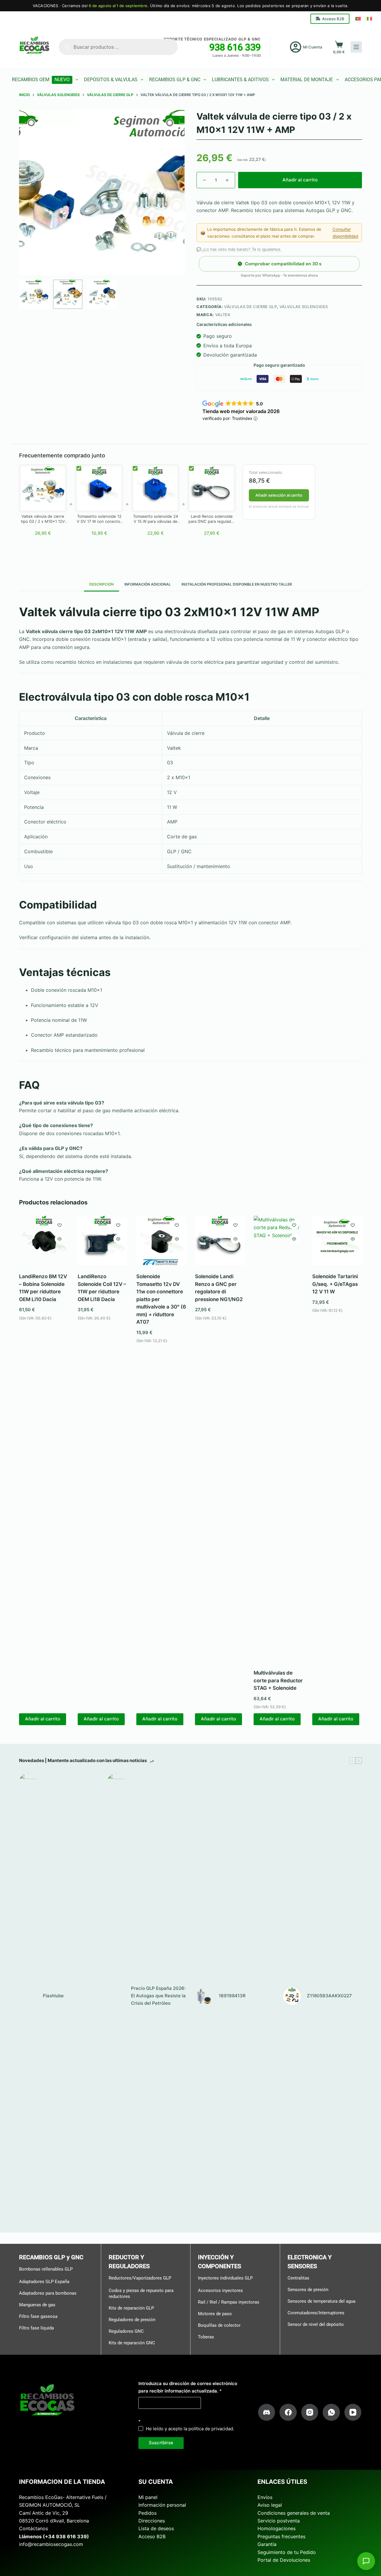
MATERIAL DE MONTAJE (307, 80)
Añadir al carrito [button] (43, 1719)
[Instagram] (310, 2412)
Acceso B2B (333, 19)
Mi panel (148, 2497)
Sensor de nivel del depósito (316, 2324)
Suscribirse (161, 2443)
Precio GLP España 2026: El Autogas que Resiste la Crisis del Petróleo (158, 1996)
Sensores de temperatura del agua (321, 2301)
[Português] (358, 19)
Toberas (206, 2337)
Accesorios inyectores (220, 2291)
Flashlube (53, 1996)
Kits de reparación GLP (131, 2308)
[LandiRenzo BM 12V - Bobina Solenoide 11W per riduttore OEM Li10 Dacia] (44, 1241)
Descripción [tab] (102, 584)
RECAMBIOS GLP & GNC (175, 80)
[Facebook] (288, 2412)
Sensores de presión (308, 2290)
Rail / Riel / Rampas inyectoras (229, 2302)
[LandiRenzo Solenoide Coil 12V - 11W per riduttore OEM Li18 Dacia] (103, 1241)
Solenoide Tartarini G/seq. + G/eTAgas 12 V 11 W (335, 1284)
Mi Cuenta (313, 47)
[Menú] (356, 47)
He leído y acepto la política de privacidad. (190, 2429)
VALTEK (223, 315)
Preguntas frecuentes (281, 2536)
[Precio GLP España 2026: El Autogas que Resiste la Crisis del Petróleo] (116, 1996)
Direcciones (152, 2521)
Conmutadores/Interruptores (316, 2313)
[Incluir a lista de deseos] (60, 1225)
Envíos (265, 2497)
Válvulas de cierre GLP (250, 307)
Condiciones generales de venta (294, 2513)
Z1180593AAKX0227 (329, 1996)
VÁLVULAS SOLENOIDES (304, 307)
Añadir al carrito (300, 180)
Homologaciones (277, 2528)
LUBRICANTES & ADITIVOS (240, 80)
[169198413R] (204, 1996)
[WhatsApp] (331, 2412)
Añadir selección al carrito (279, 495)
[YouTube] (353, 2412)
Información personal (162, 2505)
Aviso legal (270, 2505)
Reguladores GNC (126, 2331)
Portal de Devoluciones (284, 2560)
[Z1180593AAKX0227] (292, 1996)
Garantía (267, 2544)
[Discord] (267, 2412)
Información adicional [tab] (148, 584)
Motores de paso (215, 2314)
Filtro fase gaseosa (38, 2316)
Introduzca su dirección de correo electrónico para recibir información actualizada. (188, 2387)
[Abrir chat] (366, 2561)
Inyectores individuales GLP (225, 2278)
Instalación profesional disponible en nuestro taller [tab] (237, 584)
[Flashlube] (28, 1996)
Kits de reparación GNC (132, 2343)
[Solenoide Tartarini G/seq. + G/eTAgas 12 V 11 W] (337, 1241)
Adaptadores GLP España (44, 2282)
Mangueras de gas (37, 2305)
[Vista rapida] (60, 1239)
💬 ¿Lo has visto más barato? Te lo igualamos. (239, 249)
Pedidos (147, 2513)
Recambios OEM (41, 80)
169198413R (232, 1996)
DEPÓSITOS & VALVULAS (111, 80)
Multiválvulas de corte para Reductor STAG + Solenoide (278, 1680)
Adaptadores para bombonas (48, 2293)
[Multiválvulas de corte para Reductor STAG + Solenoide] (278, 1439)
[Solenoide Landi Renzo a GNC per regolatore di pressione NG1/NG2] (220, 1241)
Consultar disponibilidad (345, 233)
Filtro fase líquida (36, 2328)
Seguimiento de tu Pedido (287, 2552)
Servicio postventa (279, 2521)
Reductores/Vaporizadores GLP (140, 2278)
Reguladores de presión (132, 2319)
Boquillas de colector (219, 2325)
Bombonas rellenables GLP (46, 2269)
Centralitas (298, 2278)
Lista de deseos (156, 2528)
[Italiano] (369, 19)
